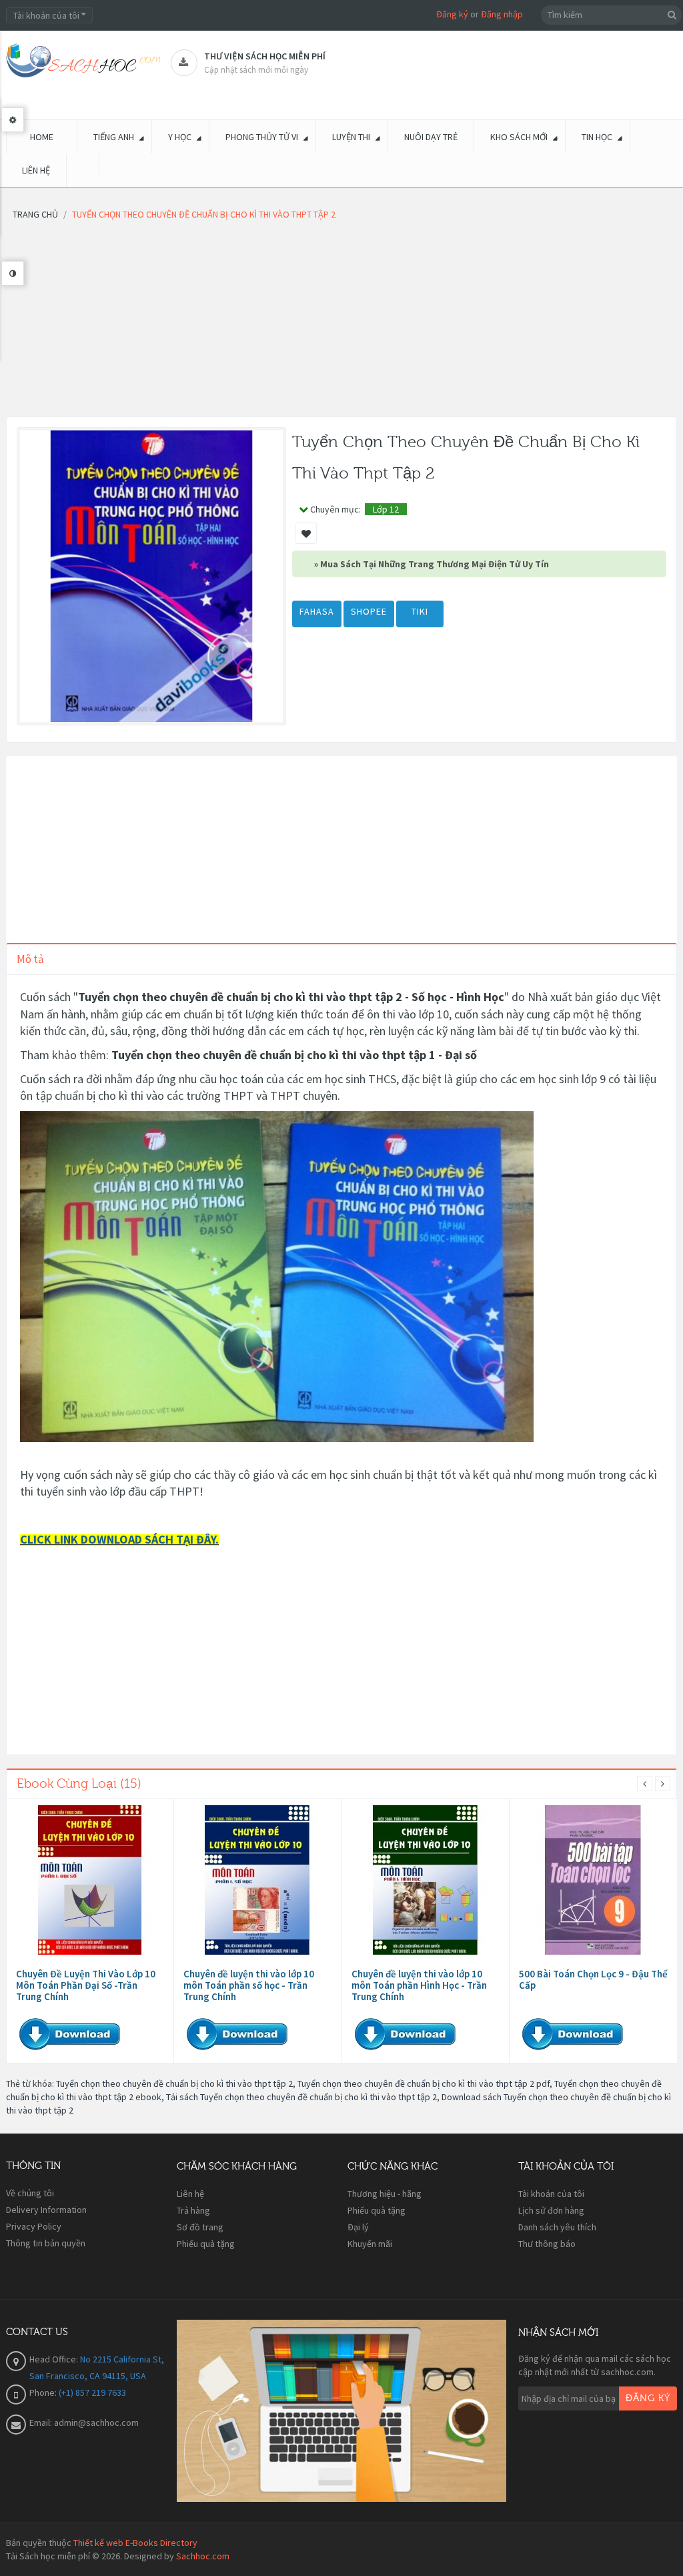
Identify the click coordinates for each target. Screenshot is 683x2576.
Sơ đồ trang (200, 2227)
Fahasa (317, 611)
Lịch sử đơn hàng (551, 2210)
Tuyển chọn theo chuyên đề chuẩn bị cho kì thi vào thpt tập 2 (174, 2083)
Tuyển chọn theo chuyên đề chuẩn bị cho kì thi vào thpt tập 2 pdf (424, 2083)
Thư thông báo (547, 2244)
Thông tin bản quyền (46, 2243)
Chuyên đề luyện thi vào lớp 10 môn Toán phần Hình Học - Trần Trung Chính (419, 1985)
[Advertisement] (341, 323)
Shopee (369, 611)
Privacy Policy (34, 2226)
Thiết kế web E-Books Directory (135, 2543)
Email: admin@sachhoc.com (84, 2423)
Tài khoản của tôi (551, 2194)
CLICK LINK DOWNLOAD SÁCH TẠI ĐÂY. (119, 1539)
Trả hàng (193, 2210)
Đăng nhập (502, 14)
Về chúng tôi (30, 2193)
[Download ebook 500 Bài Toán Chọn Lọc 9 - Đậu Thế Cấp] (593, 1880)
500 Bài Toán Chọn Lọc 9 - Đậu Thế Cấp (593, 1979)
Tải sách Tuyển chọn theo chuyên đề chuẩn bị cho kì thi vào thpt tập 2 (301, 2097)
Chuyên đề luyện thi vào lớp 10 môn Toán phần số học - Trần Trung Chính (249, 1985)
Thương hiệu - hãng (385, 2194)
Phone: (44, 2392)
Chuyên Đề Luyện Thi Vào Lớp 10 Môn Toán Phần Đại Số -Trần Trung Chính (86, 1985)
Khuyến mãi (370, 2244)
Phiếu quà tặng (206, 2244)
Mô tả (30, 959)
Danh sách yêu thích (557, 2227)
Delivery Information (46, 2210)
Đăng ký (452, 14)
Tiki (420, 611)
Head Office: (55, 2359)
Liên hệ (190, 2194)
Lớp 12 (386, 509)
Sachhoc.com (203, 2556)
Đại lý (358, 2227)
